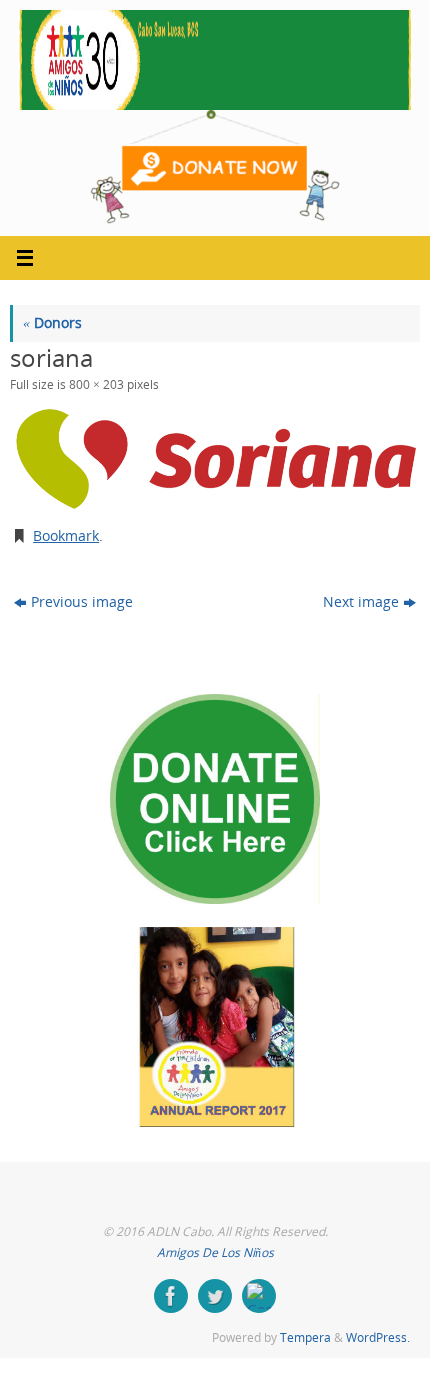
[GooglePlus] (259, 1296)
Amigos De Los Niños (215, 1252)
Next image (361, 602)
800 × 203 (96, 384)
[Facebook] (171, 1296)
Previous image (82, 602)
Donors (52, 323)
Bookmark (66, 536)
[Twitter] (215, 1296)
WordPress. (378, 1337)
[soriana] (215, 458)
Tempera (305, 1337)
